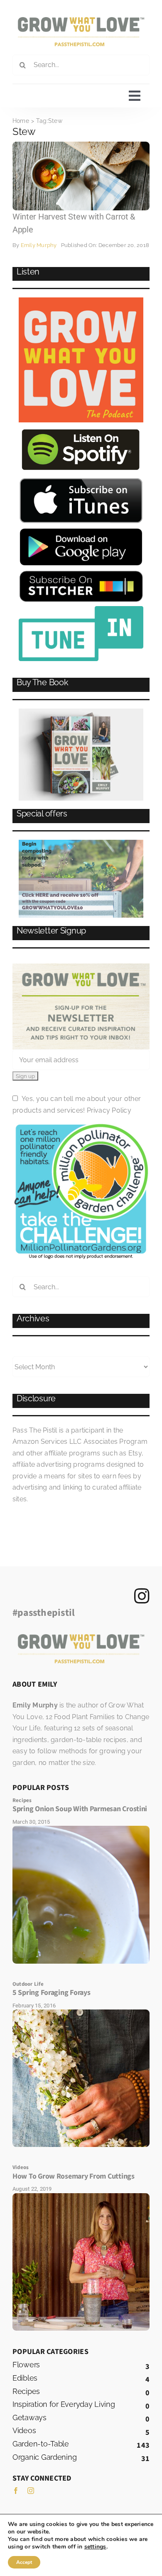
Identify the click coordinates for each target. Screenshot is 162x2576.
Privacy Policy (109, 1110)
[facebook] (16, 2491)
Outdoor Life (28, 1984)
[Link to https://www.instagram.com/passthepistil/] (142, 1596)
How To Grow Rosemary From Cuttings (74, 2176)
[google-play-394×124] (81, 530)
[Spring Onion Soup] (81, 1829)
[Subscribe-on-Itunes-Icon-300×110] (81, 481)
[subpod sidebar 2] (81, 843)
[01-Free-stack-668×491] (81, 712)
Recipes (22, 1800)
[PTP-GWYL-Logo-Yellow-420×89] (81, 20)
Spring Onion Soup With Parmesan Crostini (80, 1809)
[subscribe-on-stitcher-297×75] (81, 574)
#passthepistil (44, 1613)
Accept (24, 2562)
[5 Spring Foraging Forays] (81, 2013)
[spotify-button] (81, 430)
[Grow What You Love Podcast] (81, 301)
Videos (21, 2167)
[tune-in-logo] (81, 609)
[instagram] (31, 2491)
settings (95, 2547)
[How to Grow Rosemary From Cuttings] (81, 2196)
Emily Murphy (39, 245)
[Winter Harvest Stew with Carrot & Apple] (81, 145)
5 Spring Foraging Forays (52, 1993)
